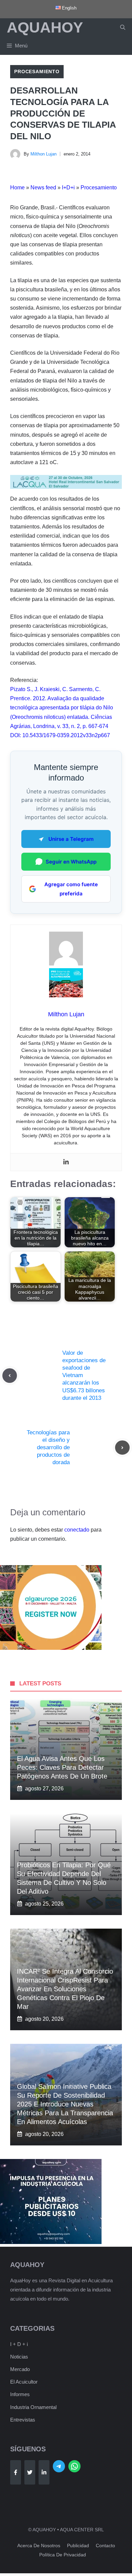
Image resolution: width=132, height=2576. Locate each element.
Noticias (19, 2357)
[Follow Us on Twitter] (30, 2472)
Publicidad (78, 2546)
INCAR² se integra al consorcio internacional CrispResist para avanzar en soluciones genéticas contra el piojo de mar (65, 1989)
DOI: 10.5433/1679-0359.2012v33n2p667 (60, 735)
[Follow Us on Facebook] (16, 2472)
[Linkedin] (66, 1162)
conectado (77, 1530)
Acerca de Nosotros (39, 2546)
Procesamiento (37, 71)
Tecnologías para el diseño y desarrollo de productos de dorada (48, 1447)
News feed (43, 188)
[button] (123, 27)
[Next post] (122, 1448)
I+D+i (68, 188)
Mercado (20, 2369)
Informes (20, 2394)
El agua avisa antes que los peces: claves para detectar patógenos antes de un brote (62, 1767)
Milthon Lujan (43, 154)
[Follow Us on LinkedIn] (44, 2472)
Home (17, 188)
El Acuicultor (24, 2382)
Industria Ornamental (33, 2407)
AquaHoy (45, 27)
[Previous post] (10, 1376)
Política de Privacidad (63, 2555)
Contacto (105, 2546)
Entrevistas (23, 2420)
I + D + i (19, 2344)
